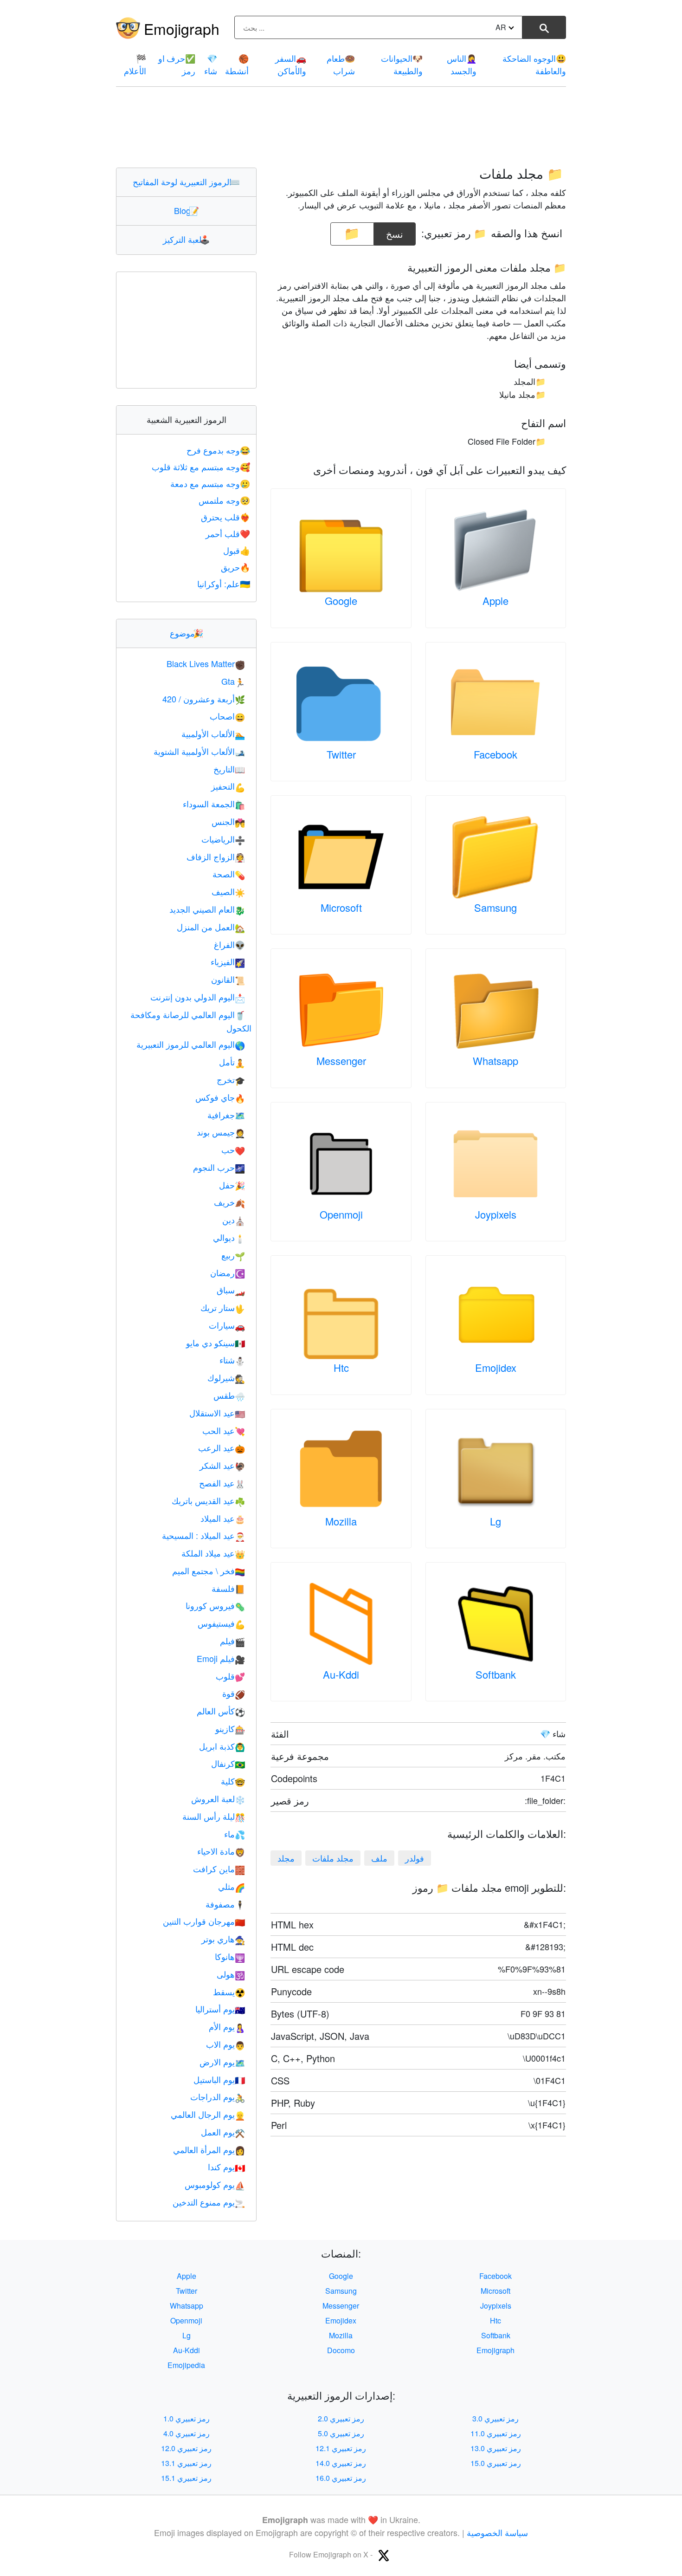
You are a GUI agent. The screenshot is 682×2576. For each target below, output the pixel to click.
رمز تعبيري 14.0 (341, 2463)
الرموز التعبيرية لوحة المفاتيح (186, 182)
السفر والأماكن (291, 64)
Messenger (341, 1061)
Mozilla (341, 1521)
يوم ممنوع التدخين (209, 2202)
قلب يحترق (225, 517)
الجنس (228, 821)
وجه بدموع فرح (218, 450)
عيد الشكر (222, 1465)
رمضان (228, 1272)
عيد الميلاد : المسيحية (203, 1535)
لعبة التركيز (186, 239)
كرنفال (228, 1763)
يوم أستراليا (220, 2009)
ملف (379, 1858)
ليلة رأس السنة (214, 1816)
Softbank (496, 1674)
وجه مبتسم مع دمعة (210, 483)
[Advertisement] (341, 127)
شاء (211, 64)
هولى (231, 1974)
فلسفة (228, 1588)
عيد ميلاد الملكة (213, 1553)
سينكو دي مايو (216, 1343)
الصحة (229, 874)
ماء (235, 1834)
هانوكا (230, 1956)
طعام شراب (341, 64)
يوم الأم (227, 2026)
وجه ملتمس (224, 500)
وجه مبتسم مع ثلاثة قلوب (201, 467)
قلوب (230, 1676)
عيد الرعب (222, 1447)
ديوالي (229, 1237)
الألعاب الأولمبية (213, 733)
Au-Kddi (341, 1674)
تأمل (232, 1062)
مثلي (232, 1886)
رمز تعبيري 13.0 (496, 2448)
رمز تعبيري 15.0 (496, 2463)
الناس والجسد (462, 64)
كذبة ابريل (222, 1746)
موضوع (187, 633)
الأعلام (135, 64)
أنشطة (237, 64)
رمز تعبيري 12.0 (186, 2448)
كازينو (230, 1728)
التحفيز (228, 786)
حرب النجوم (219, 1167)
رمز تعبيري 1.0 (187, 2418)
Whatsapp (495, 1061)
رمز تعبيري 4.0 (187, 2433)
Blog (187, 210)
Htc (341, 1367)
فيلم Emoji (221, 1658)
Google (341, 600)
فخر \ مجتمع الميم (209, 1570)
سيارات (227, 1325)
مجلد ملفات (333, 1858)
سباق (231, 1290)
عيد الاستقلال (217, 1413)
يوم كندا (226, 2167)
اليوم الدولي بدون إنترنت (198, 997)
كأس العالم (221, 1711)
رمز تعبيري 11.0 (496, 2433)
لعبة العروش (218, 1798)
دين (234, 1220)
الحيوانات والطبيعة (402, 64)
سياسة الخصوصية (497, 2532)
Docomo (341, 2350)
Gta (233, 681)
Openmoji (341, 1214)
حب (233, 1149)
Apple (495, 600)
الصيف (228, 891)
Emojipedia (186, 2365)
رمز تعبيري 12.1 (341, 2448)
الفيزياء (228, 961)
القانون (228, 979)
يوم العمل (223, 2132)
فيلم (232, 1641)
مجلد (286, 1858)
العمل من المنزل (211, 927)
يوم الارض (222, 2062)
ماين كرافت (219, 1869)
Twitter (341, 754)
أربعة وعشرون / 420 (204, 699)
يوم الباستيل (219, 2079)
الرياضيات (223, 839)
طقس (229, 1395)
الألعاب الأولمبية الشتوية (199, 751)
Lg (495, 1521)
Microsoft (341, 907)
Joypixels (496, 1214)
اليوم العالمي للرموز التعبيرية (191, 1044)
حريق (235, 567)
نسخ (395, 231)
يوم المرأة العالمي (209, 2149)
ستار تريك (223, 1307)
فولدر (415, 1858)
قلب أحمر (228, 533)
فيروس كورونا (215, 1605)
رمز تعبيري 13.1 (186, 2463)
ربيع (233, 1255)
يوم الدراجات (218, 2096)
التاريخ (229, 769)
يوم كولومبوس (215, 2184)
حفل (232, 1185)
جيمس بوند (221, 1132)
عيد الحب (224, 1430)
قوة (234, 1693)
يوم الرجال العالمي (208, 2114)
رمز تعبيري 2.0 (341, 2418)
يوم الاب (225, 2044)
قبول (237, 550)
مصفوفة (225, 1904)
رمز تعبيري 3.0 (495, 2418)
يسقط (229, 1992)
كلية (233, 1781)
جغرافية (226, 1115)
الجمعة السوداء (214, 804)
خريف (229, 1202)
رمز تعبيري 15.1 (186, 2478)
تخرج (231, 1079)
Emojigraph (182, 28)
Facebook (495, 754)
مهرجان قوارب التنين (204, 1921)
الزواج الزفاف (216, 857)
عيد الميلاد (223, 1518)
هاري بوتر (223, 1939)
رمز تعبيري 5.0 (341, 2433)
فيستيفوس (221, 1623)
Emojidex (496, 1367)
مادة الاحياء (221, 1851)
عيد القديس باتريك (208, 1500)
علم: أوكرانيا (224, 584)
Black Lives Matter (206, 663)
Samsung (495, 907)
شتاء (232, 1360)
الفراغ (229, 944)
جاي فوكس (220, 1097)
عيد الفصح (222, 1483)
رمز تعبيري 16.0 (341, 2478)
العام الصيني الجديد (207, 909)
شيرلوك (226, 1377)
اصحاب (227, 716)
